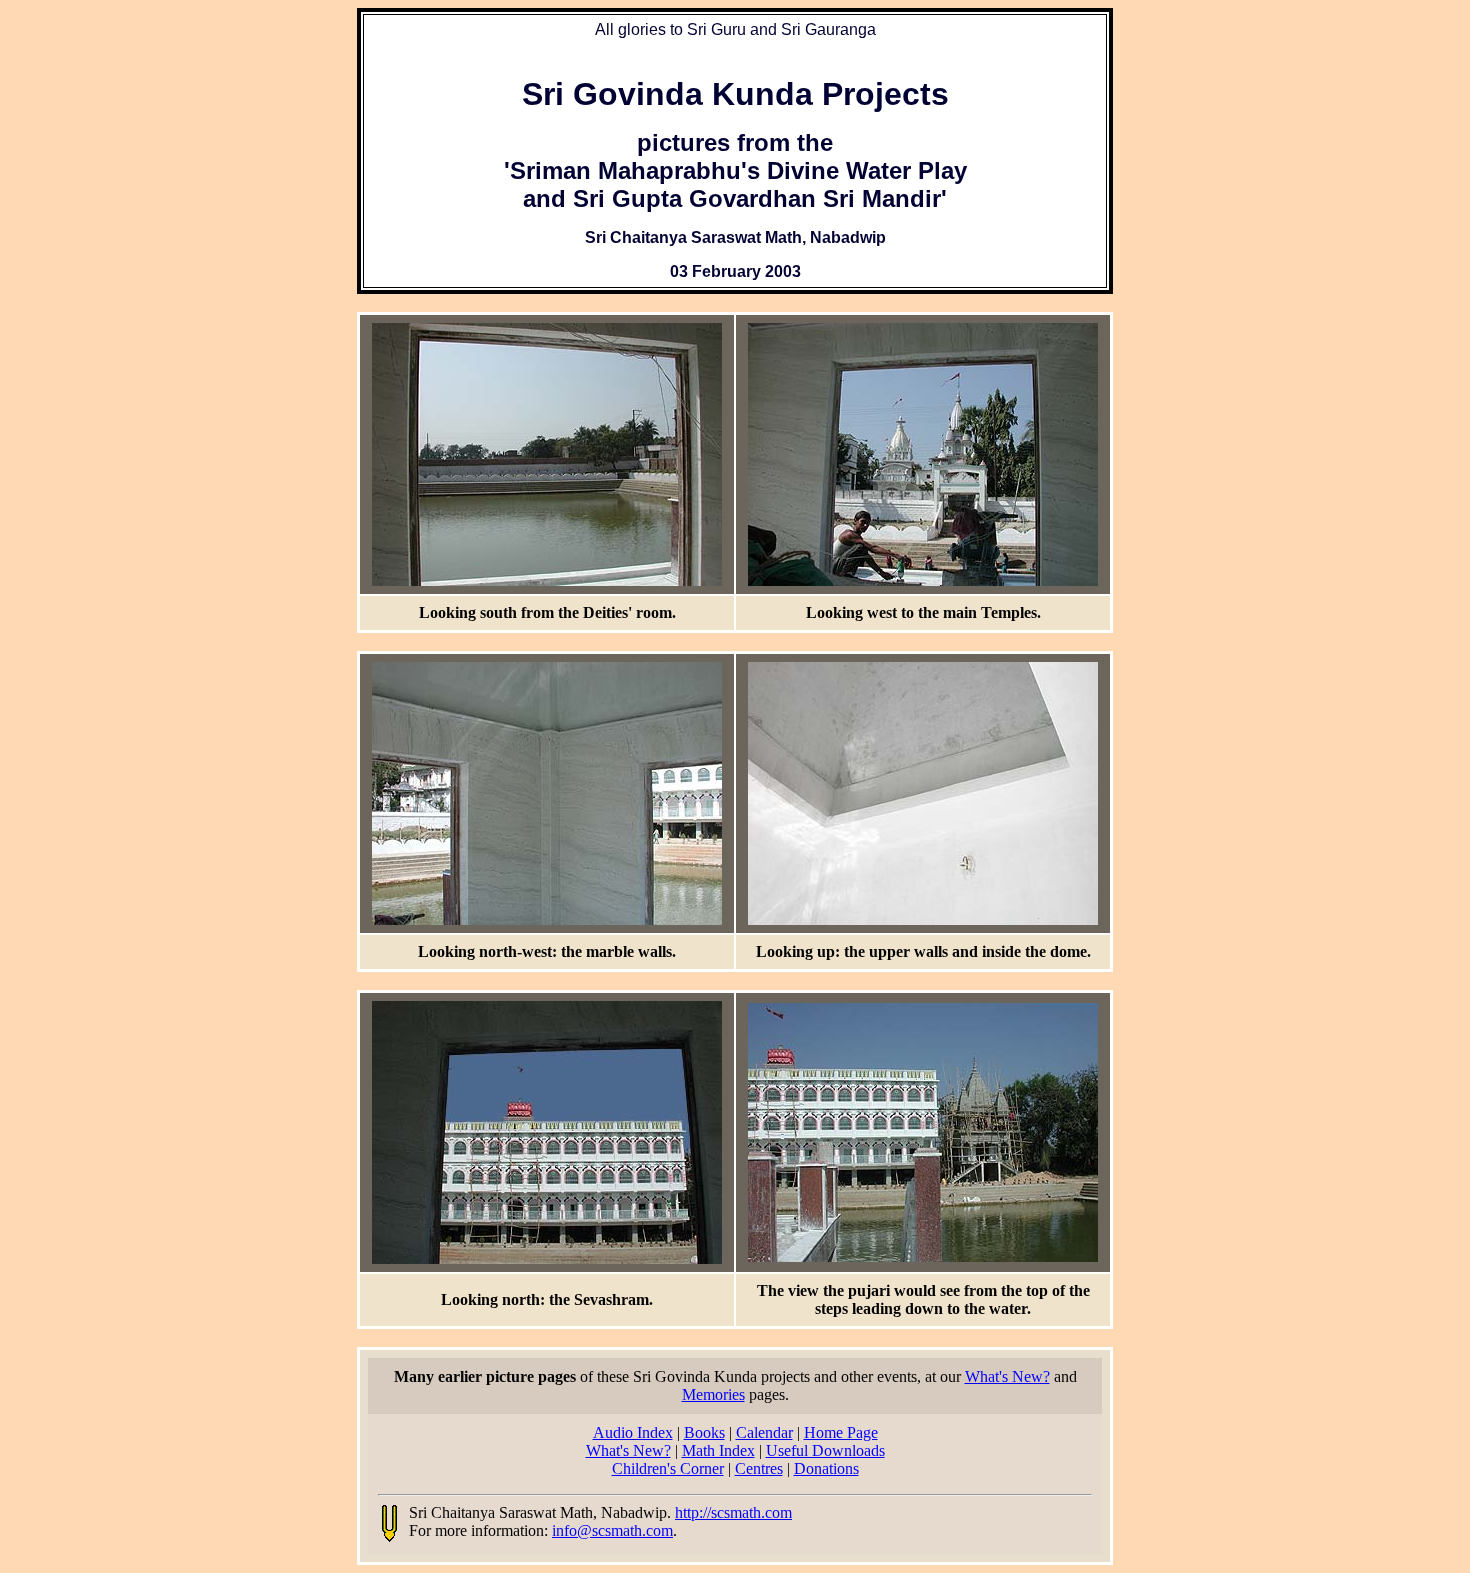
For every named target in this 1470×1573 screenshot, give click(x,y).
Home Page (841, 1432)
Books (704, 1432)
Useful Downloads (825, 1450)
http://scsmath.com (733, 1512)
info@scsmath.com (612, 1530)
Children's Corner (668, 1468)
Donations (826, 1468)
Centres (759, 1468)
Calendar (764, 1432)
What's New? (1007, 1376)
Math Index (718, 1450)
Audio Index (633, 1432)
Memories (713, 1394)
